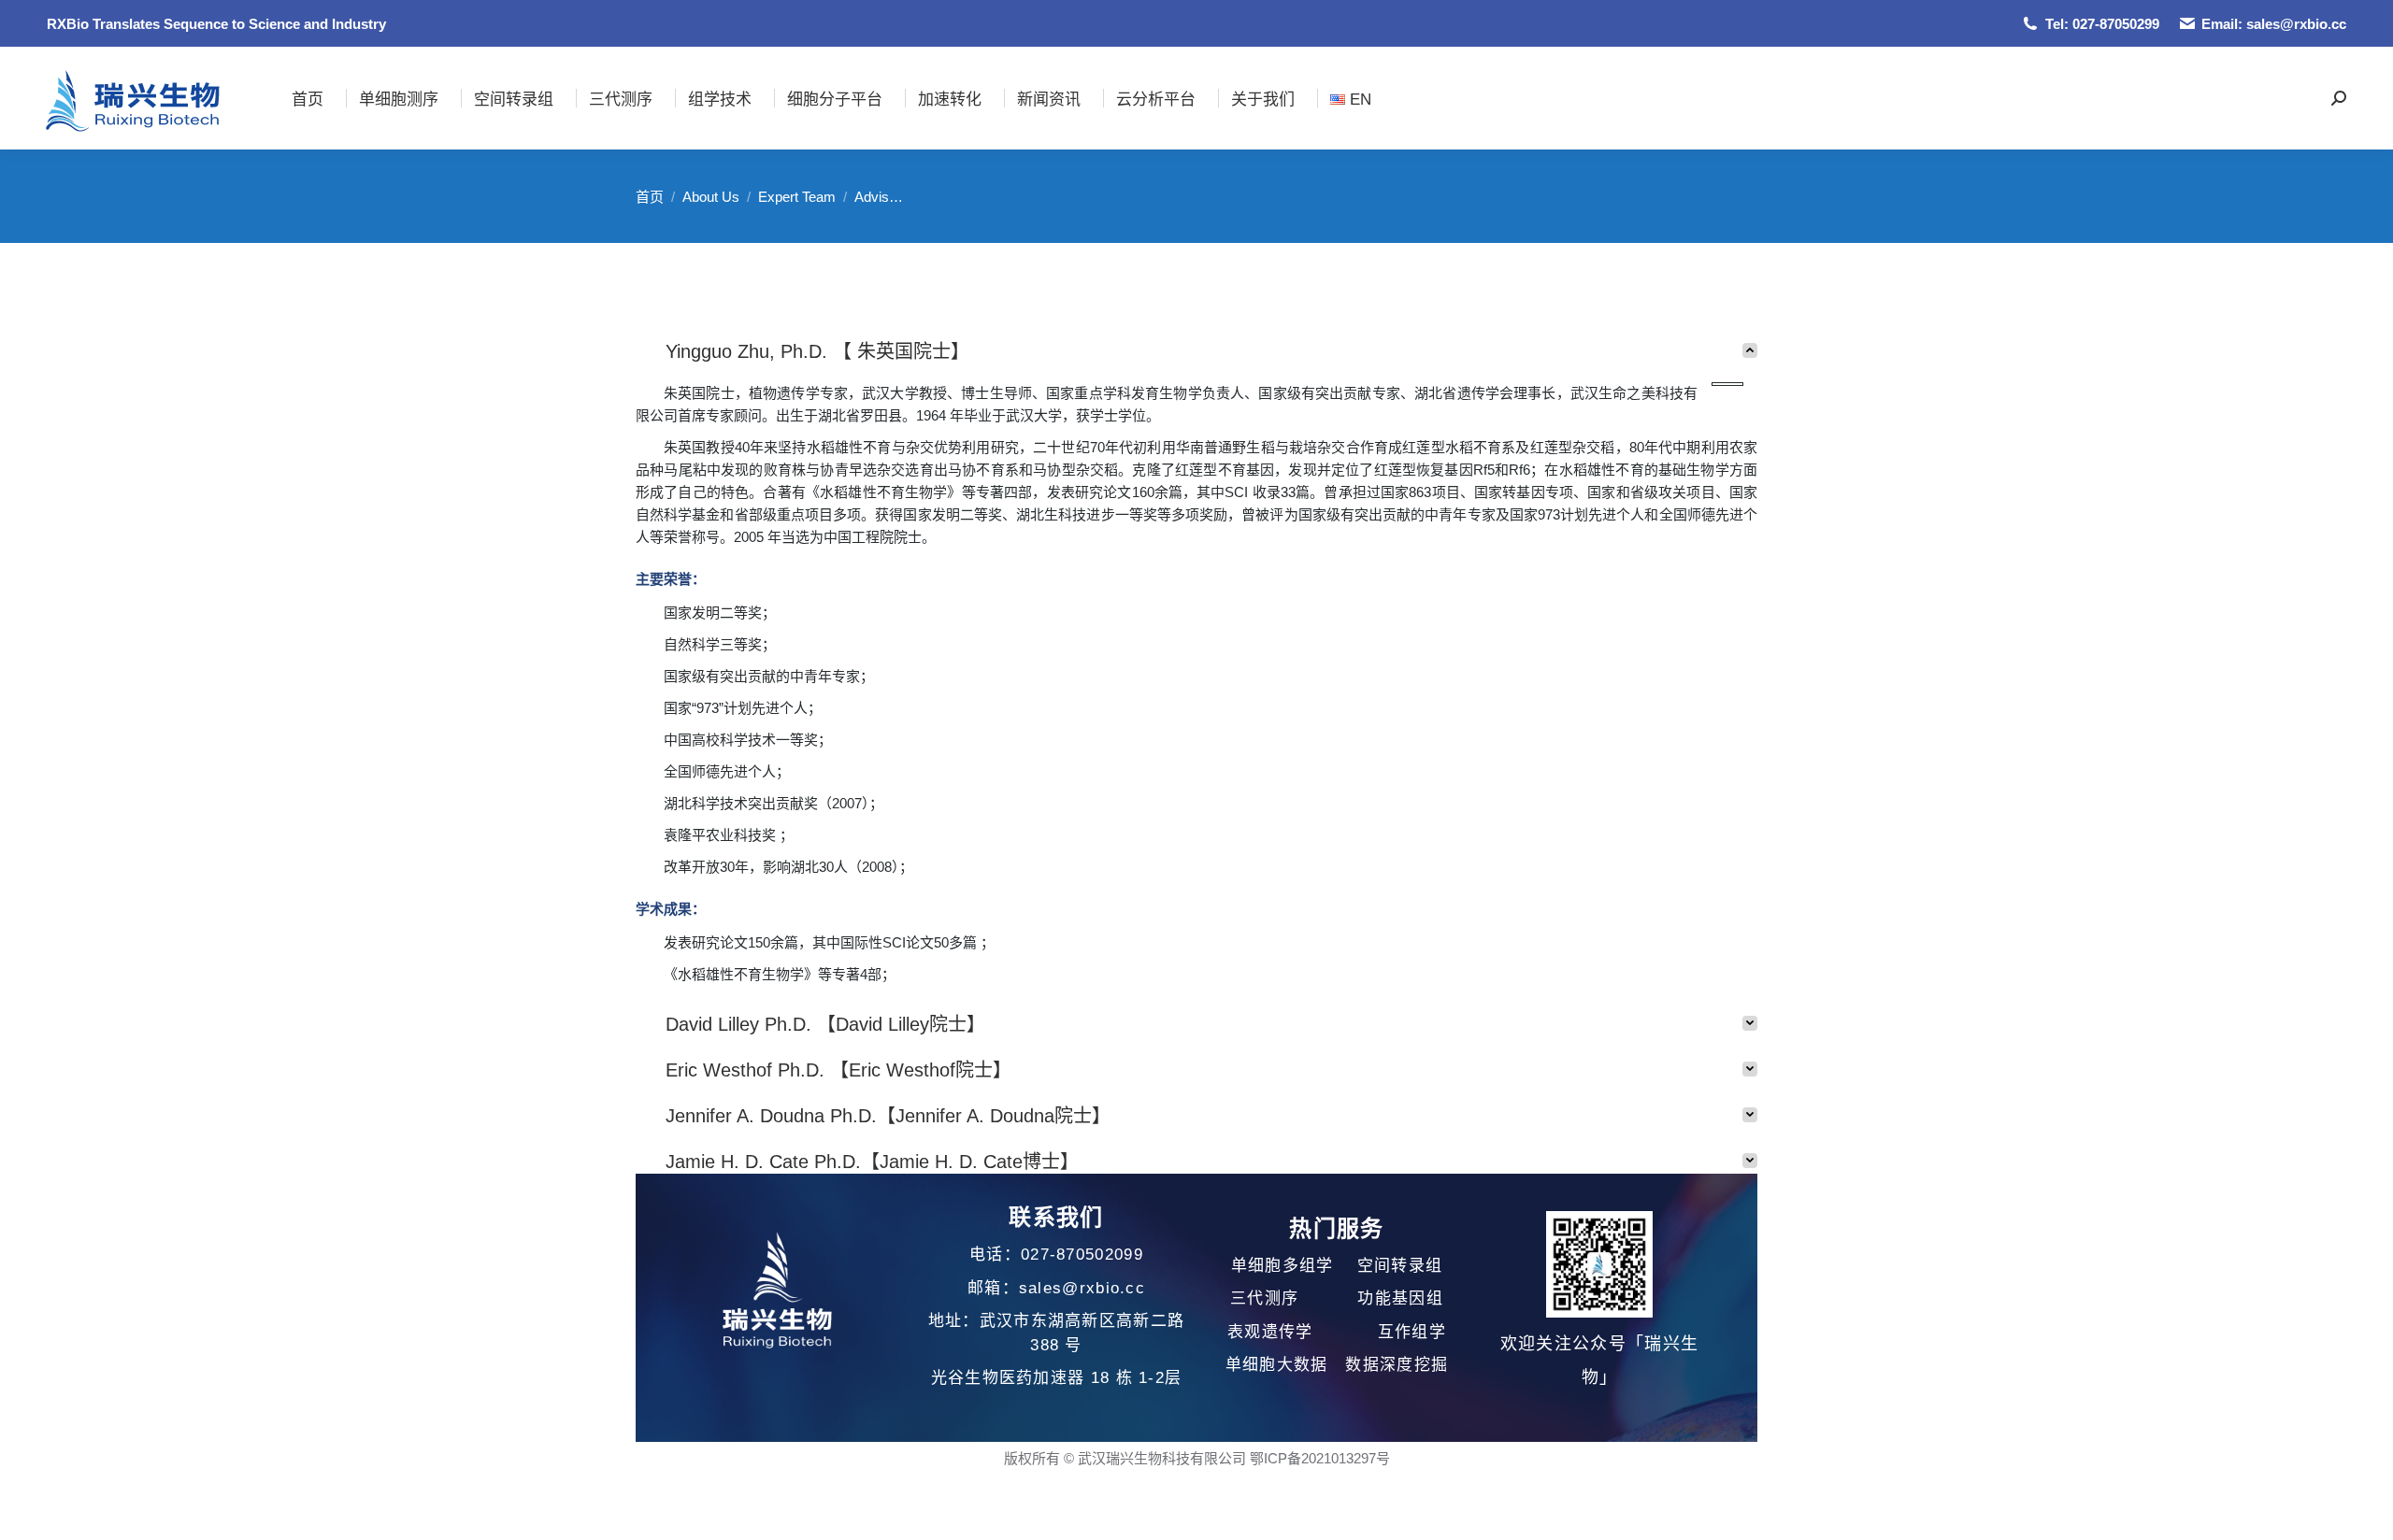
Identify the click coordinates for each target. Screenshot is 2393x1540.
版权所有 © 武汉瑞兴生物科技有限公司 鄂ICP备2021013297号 (1197, 1458)
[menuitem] (308, 99)
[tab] (1196, 345)
